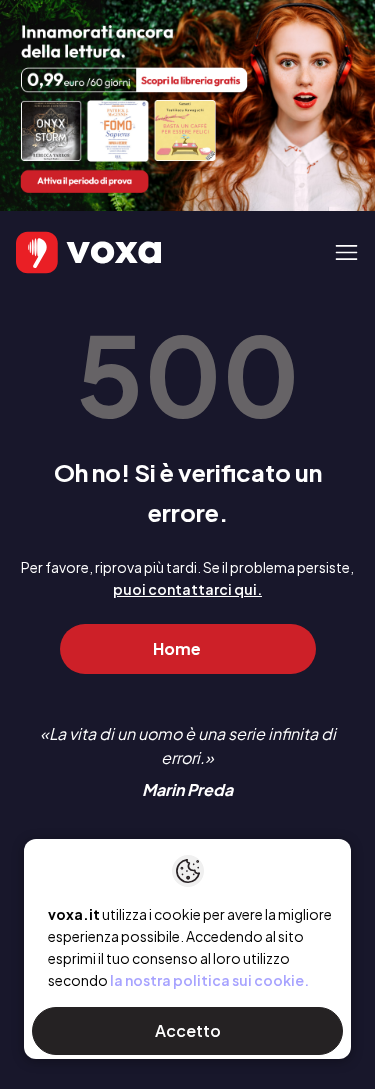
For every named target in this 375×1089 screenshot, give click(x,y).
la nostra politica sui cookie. (209, 980)
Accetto (188, 1030)
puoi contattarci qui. (187, 589)
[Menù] (346, 252)
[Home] (60, 253)
